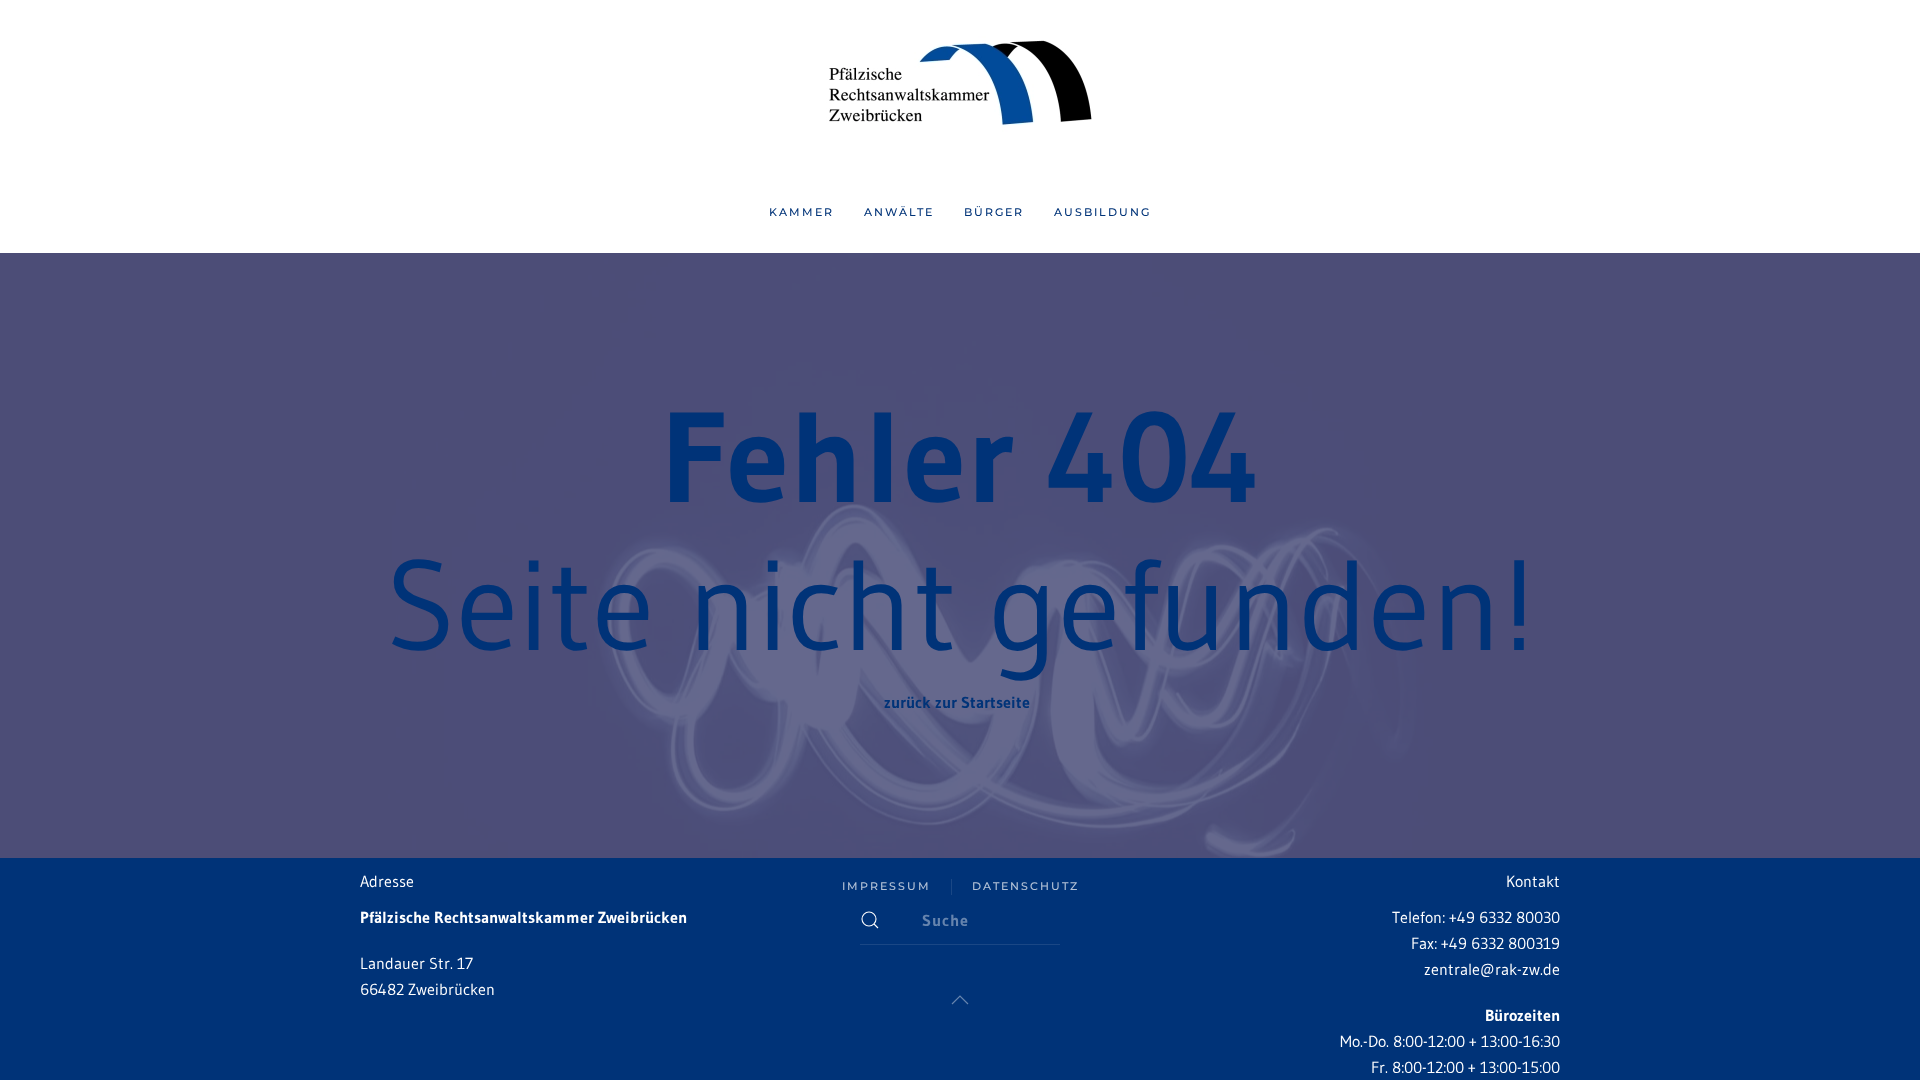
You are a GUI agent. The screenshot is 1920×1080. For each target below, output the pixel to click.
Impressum (886, 886)
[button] (960, 1000)
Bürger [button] (994, 212)
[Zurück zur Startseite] (960, 86)
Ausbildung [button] (1102, 212)
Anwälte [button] (899, 212)
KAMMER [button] (801, 212)
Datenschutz (1025, 886)
